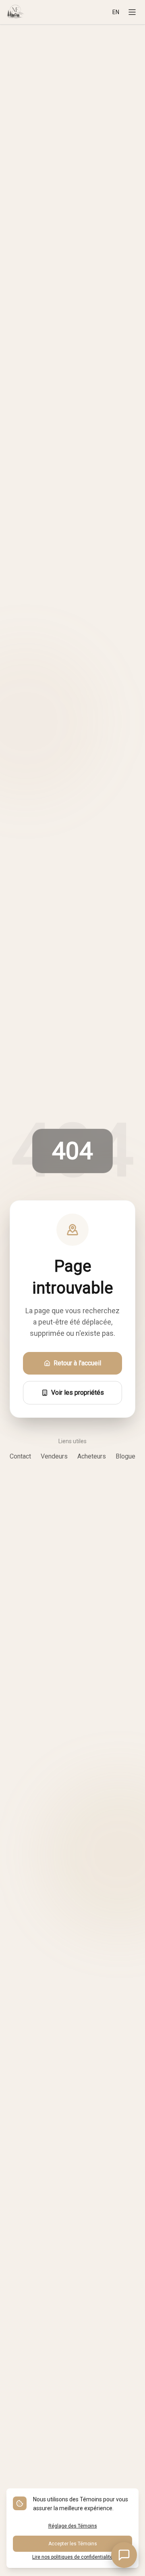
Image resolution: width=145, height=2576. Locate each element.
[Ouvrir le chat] (124, 2555)
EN (116, 12)
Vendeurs (54, 1456)
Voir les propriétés (78, 1393)
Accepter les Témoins (73, 2544)
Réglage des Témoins (73, 2526)
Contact (20, 1456)
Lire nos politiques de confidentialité (72, 2557)
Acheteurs (92, 1456)
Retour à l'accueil (77, 1363)
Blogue (125, 1456)
